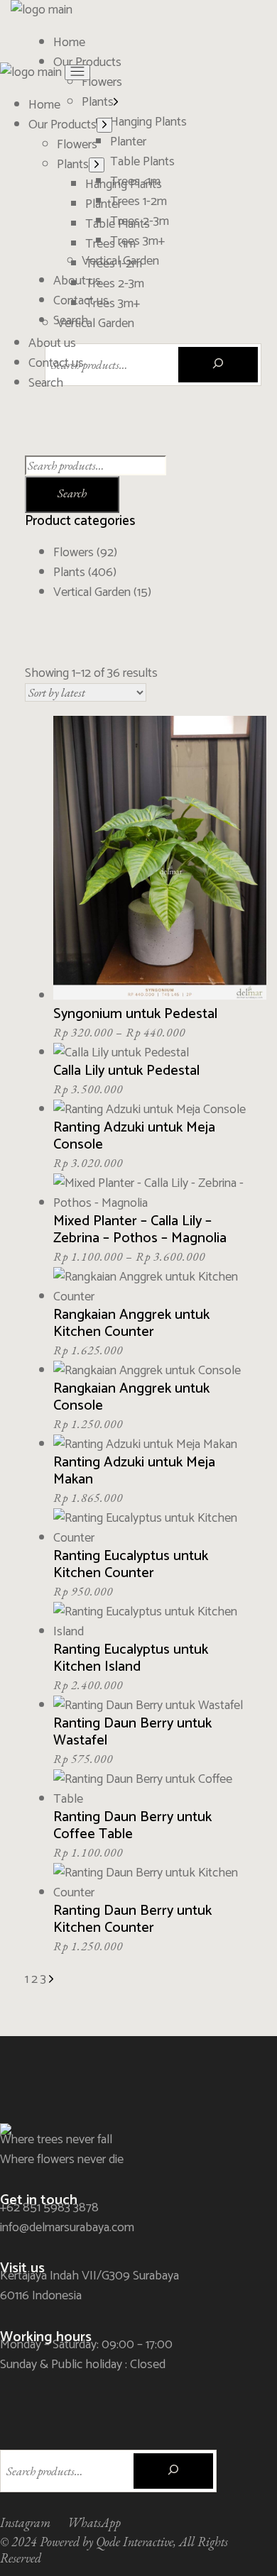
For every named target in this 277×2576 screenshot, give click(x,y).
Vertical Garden (92, 592)
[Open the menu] (77, 72)
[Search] (218, 365)
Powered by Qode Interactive (107, 2542)
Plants (69, 573)
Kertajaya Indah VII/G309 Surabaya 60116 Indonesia (89, 2286)
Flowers (74, 553)
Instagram (25, 2522)
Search (72, 493)
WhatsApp (94, 2522)
